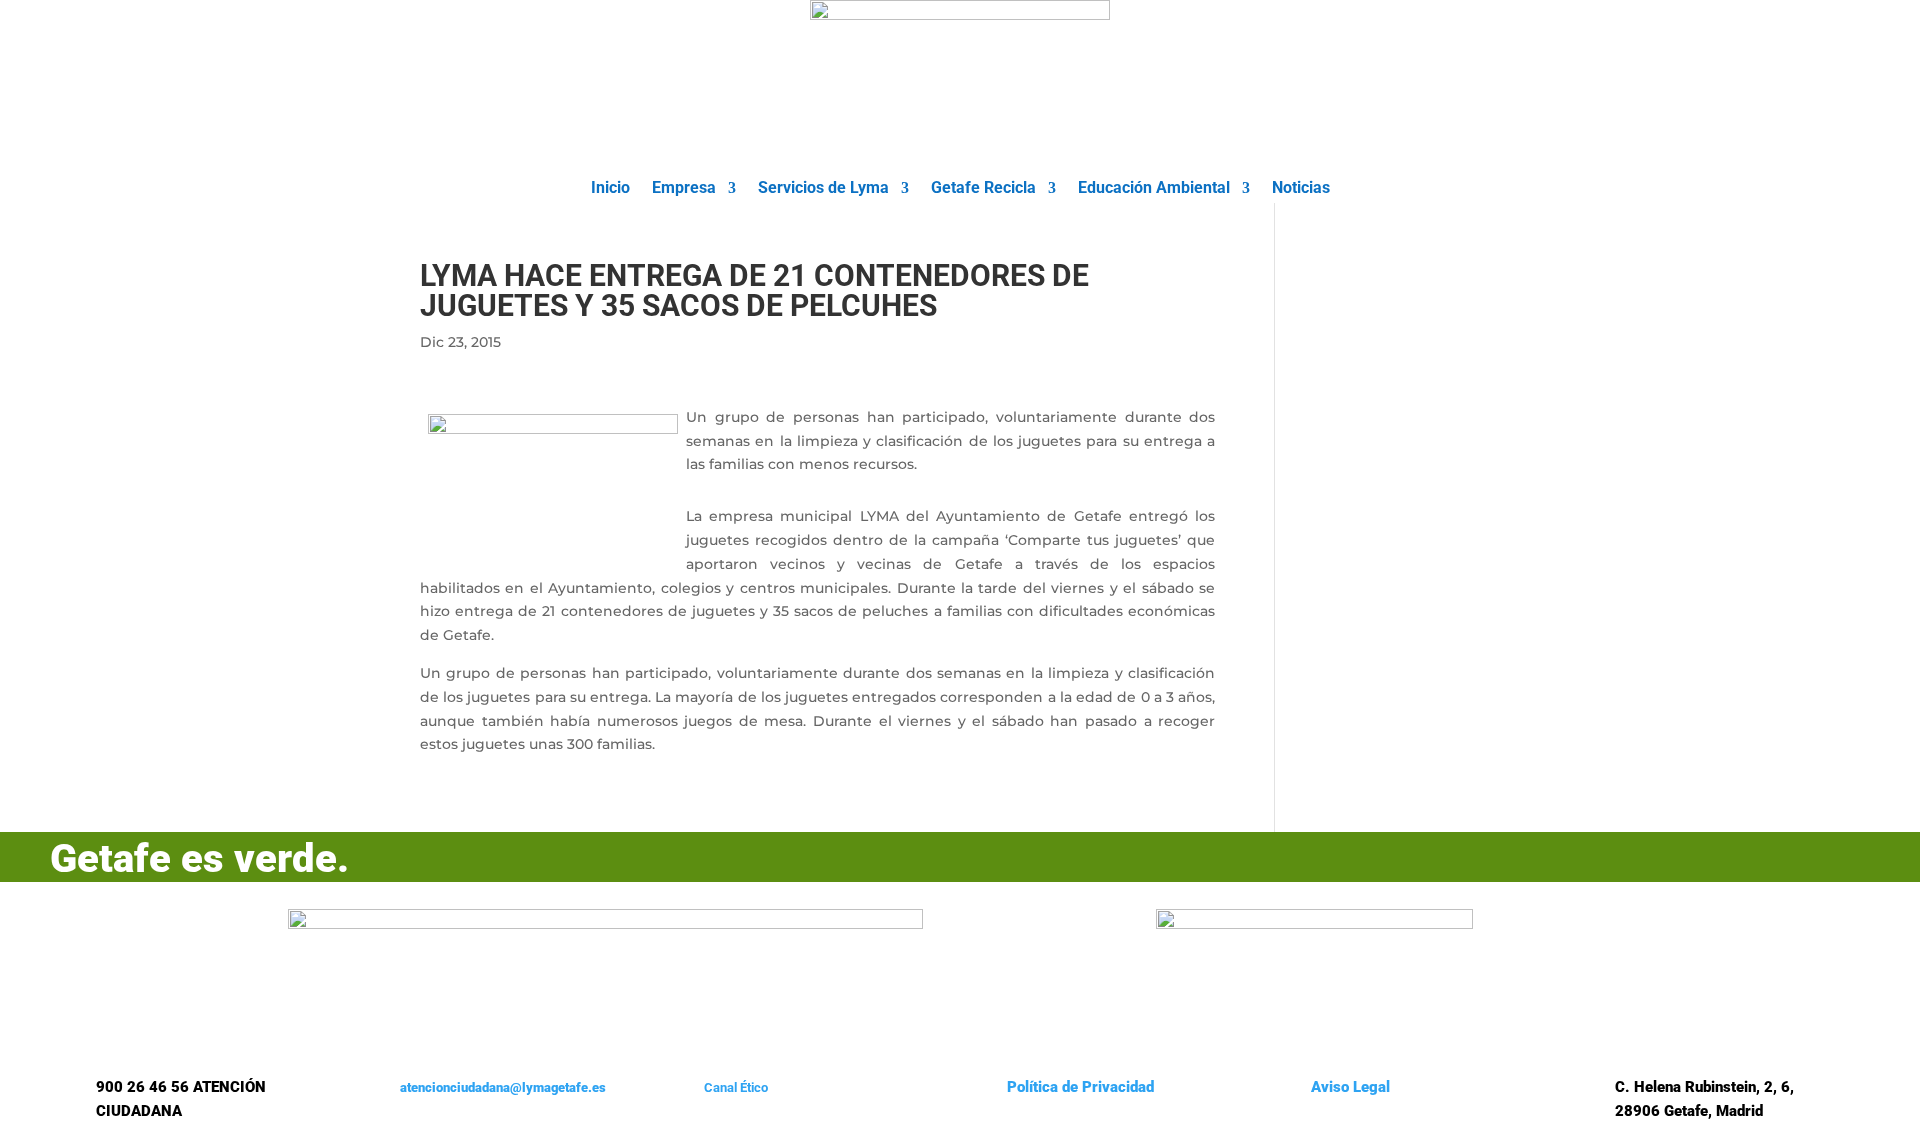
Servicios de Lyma (823, 189)
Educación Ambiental (1154, 189)
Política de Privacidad (1080, 1087)
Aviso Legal (1350, 1087)
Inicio (610, 189)
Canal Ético (736, 1087)
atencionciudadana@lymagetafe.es (503, 1087)
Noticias (1301, 189)
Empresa (684, 189)
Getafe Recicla (983, 189)
